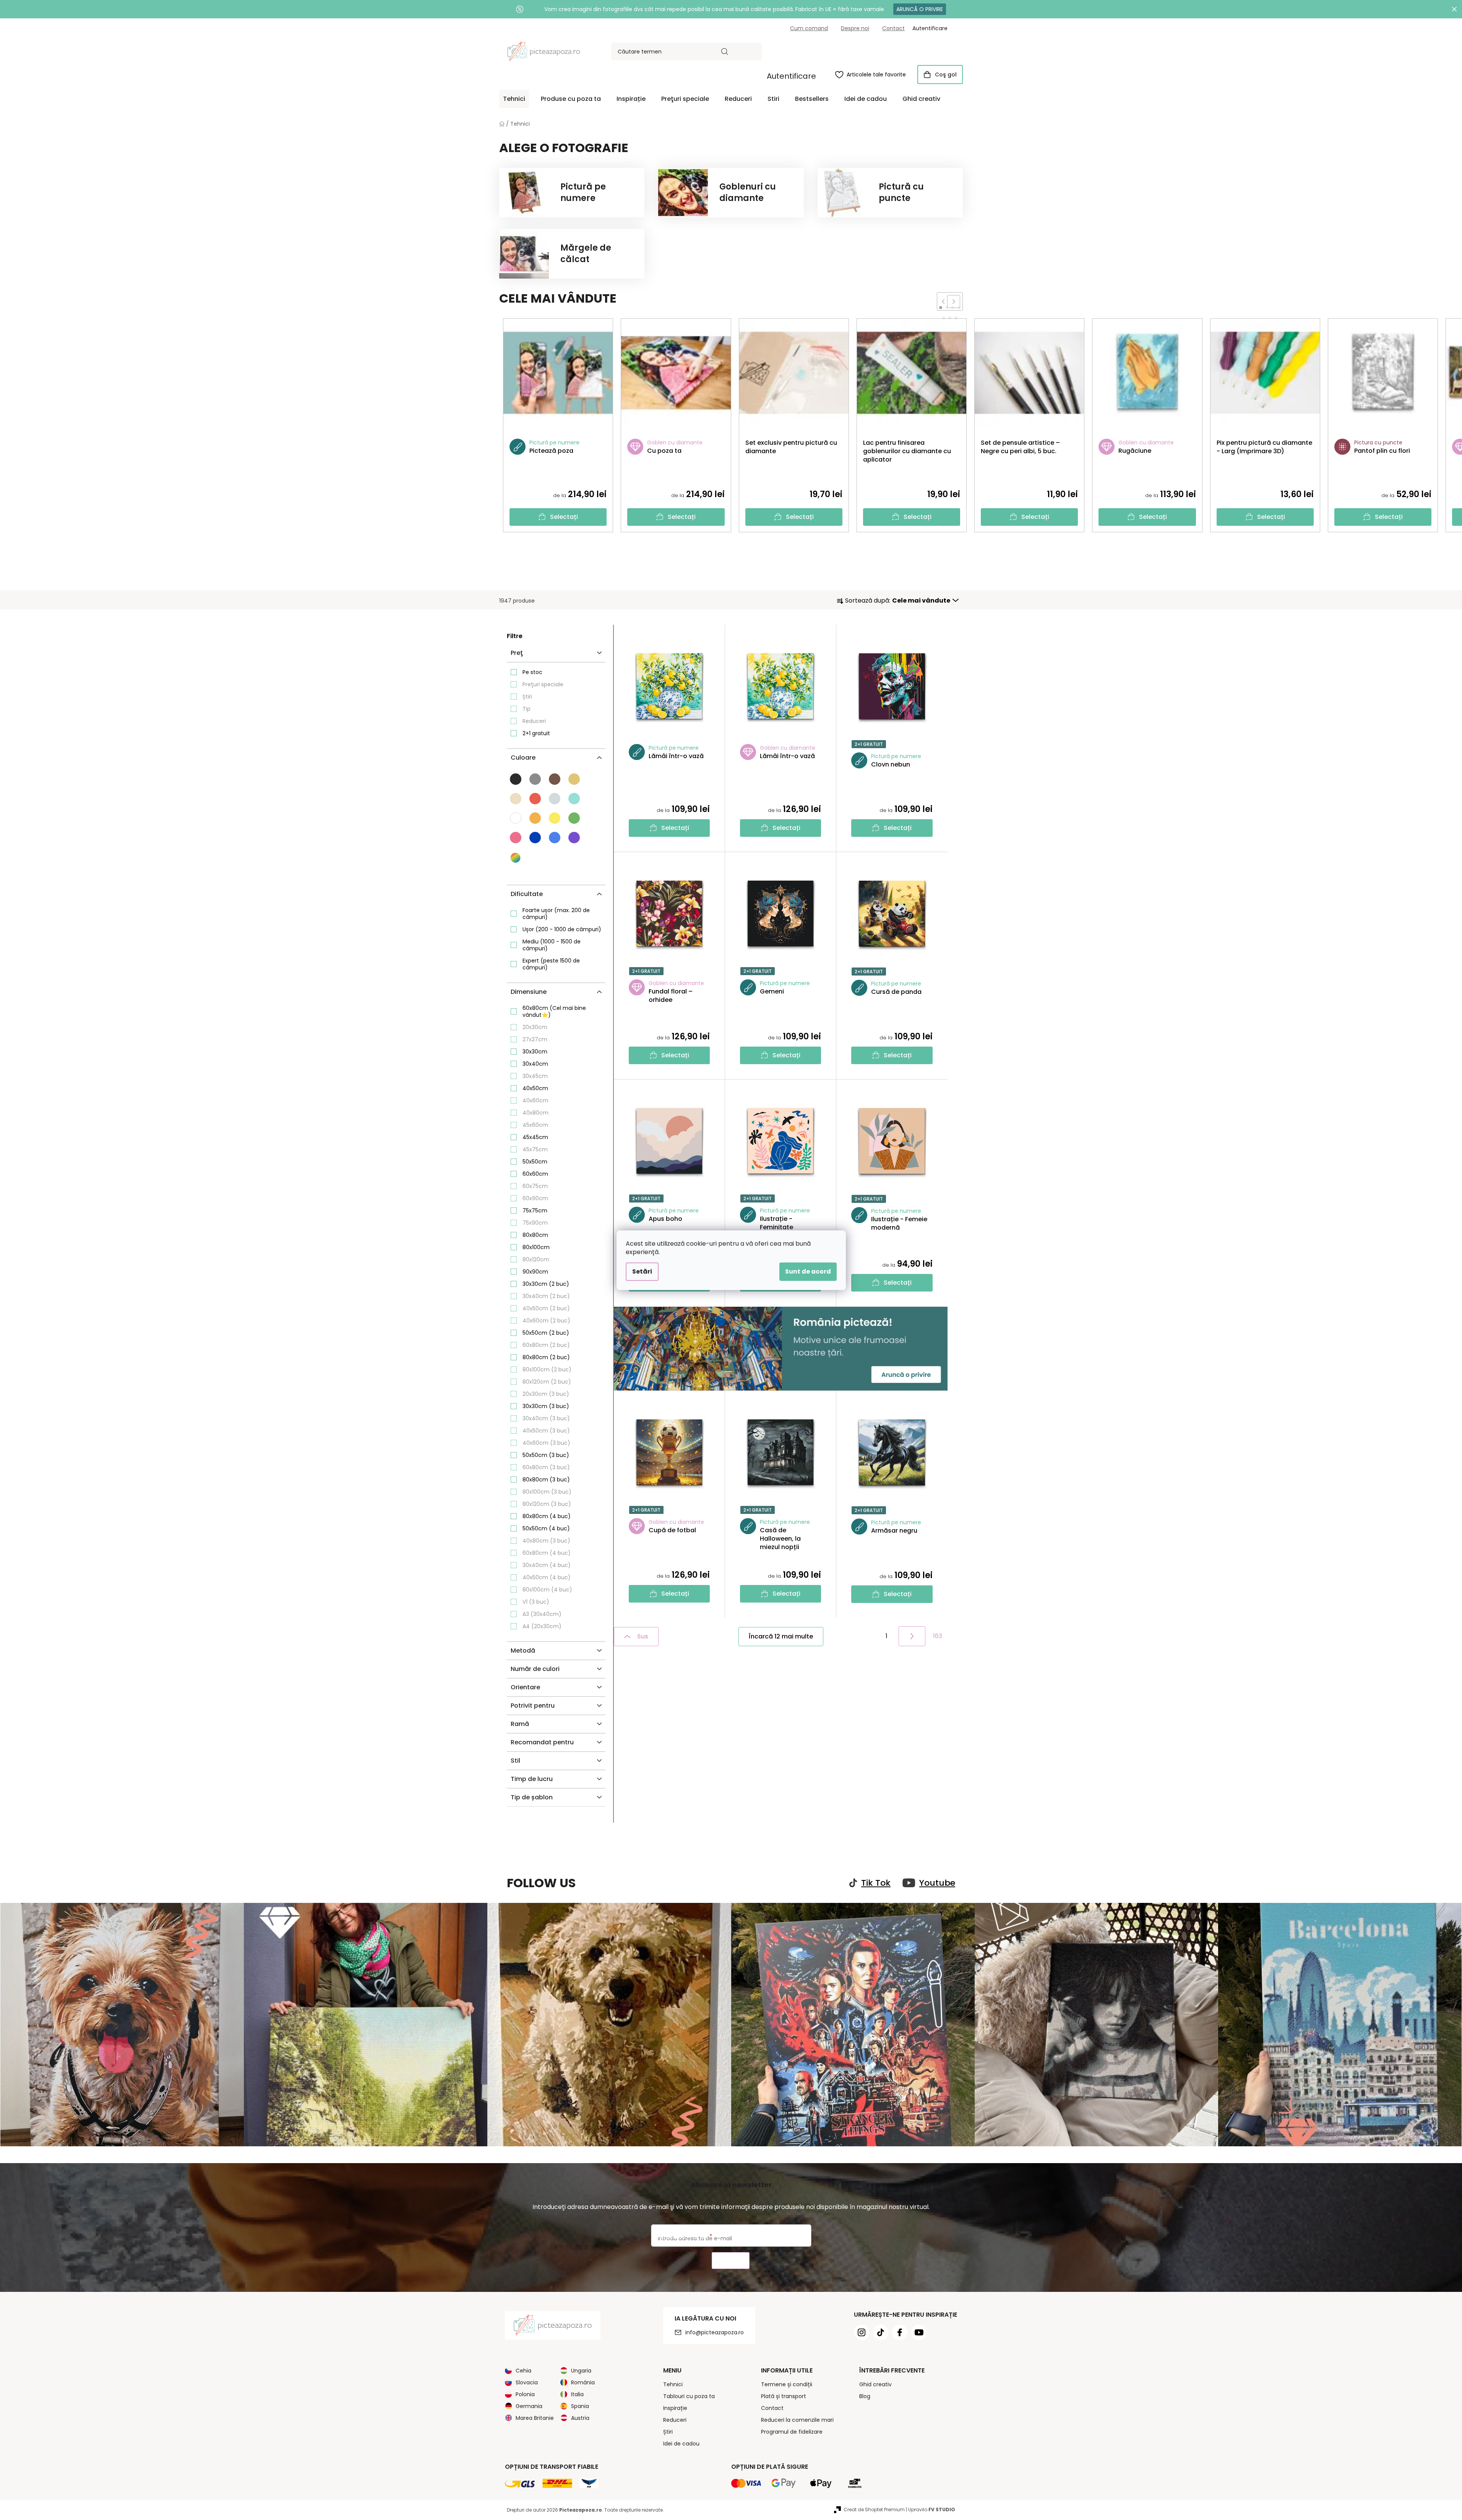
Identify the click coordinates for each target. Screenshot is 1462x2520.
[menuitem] (514, 99)
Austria (580, 2418)
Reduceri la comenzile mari (797, 2420)
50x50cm (535, 1162)
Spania (580, 2406)
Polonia (525, 2394)
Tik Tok (876, 1883)
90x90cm (535, 1272)
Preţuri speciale (543, 684)
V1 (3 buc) (536, 1602)
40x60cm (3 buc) (546, 1443)
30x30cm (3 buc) (546, 1406)
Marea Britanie (535, 2418)
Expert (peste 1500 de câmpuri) (551, 964)
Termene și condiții (787, 2384)
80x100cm (536, 1247)
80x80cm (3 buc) (546, 1480)
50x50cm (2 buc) (546, 1333)
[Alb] (516, 818)
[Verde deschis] (574, 818)
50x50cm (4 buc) (546, 1528)
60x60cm (535, 1174)
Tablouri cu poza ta (689, 2396)
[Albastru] (535, 838)
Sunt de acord (808, 1271)
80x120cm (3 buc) (547, 1504)
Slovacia (527, 2382)
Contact (893, 28)
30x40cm (535, 1064)
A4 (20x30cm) (542, 1626)
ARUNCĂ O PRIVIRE (920, 9)
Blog (865, 2396)
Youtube (937, 1883)
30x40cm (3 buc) (546, 1418)
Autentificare (791, 76)
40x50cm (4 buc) (547, 1577)
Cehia (523, 2371)
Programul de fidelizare (792, 2432)
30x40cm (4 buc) (547, 1565)
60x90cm (535, 1198)
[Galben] (555, 818)
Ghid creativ (875, 2384)
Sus (643, 1636)
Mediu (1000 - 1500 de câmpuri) (552, 945)
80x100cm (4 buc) (547, 1590)
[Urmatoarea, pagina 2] (912, 1636)
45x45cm (535, 1137)
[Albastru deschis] (555, 838)
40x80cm (535, 1113)
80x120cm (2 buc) (547, 1382)
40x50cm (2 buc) (546, 1308)
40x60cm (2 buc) (546, 1321)
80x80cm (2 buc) (546, 1357)
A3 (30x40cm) (542, 1614)
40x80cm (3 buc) (546, 1541)
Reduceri (534, 721)
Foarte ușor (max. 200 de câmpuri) (556, 914)
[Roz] (516, 838)
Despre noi (855, 28)
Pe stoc (532, 672)
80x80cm (535, 1235)
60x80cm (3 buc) (546, 1467)
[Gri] (535, 779)
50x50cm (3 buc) (546, 1455)
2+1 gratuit (536, 733)
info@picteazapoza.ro (715, 2332)
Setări (642, 1271)
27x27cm (535, 1039)
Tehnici (673, 2384)
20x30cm (535, 1027)
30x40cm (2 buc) (546, 1296)
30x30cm (535, 1052)
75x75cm (535, 1211)
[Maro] (555, 779)
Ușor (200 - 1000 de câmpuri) (562, 929)
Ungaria (581, 2371)
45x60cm (535, 1125)
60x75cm (535, 1186)
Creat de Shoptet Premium (874, 2509)
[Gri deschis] (555, 799)
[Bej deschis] (516, 799)
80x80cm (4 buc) (547, 1516)
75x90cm (535, 1223)
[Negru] (516, 779)
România (583, 2382)
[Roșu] (535, 799)
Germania (529, 2406)
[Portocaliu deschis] (535, 818)
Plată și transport (784, 2396)
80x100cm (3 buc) (547, 1492)
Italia (577, 2394)
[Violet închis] (574, 838)
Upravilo (932, 2509)
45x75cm (535, 1149)
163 (938, 1636)
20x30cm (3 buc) (546, 1394)
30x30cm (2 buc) (546, 1284)
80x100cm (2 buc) (547, 1369)
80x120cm (536, 1259)
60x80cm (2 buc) (546, 1345)
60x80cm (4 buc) (547, 1553)
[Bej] (574, 779)
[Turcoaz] (574, 799)
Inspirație (675, 2408)
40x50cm (535, 1088)
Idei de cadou (681, 2444)
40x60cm (535, 1100)
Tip (527, 709)
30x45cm (535, 1076)
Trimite (731, 2261)
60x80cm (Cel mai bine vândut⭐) (554, 1011)
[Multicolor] (516, 858)
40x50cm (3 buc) (546, 1431)
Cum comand (809, 28)
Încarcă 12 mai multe (781, 1636)
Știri (527, 697)
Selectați (564, 517)
